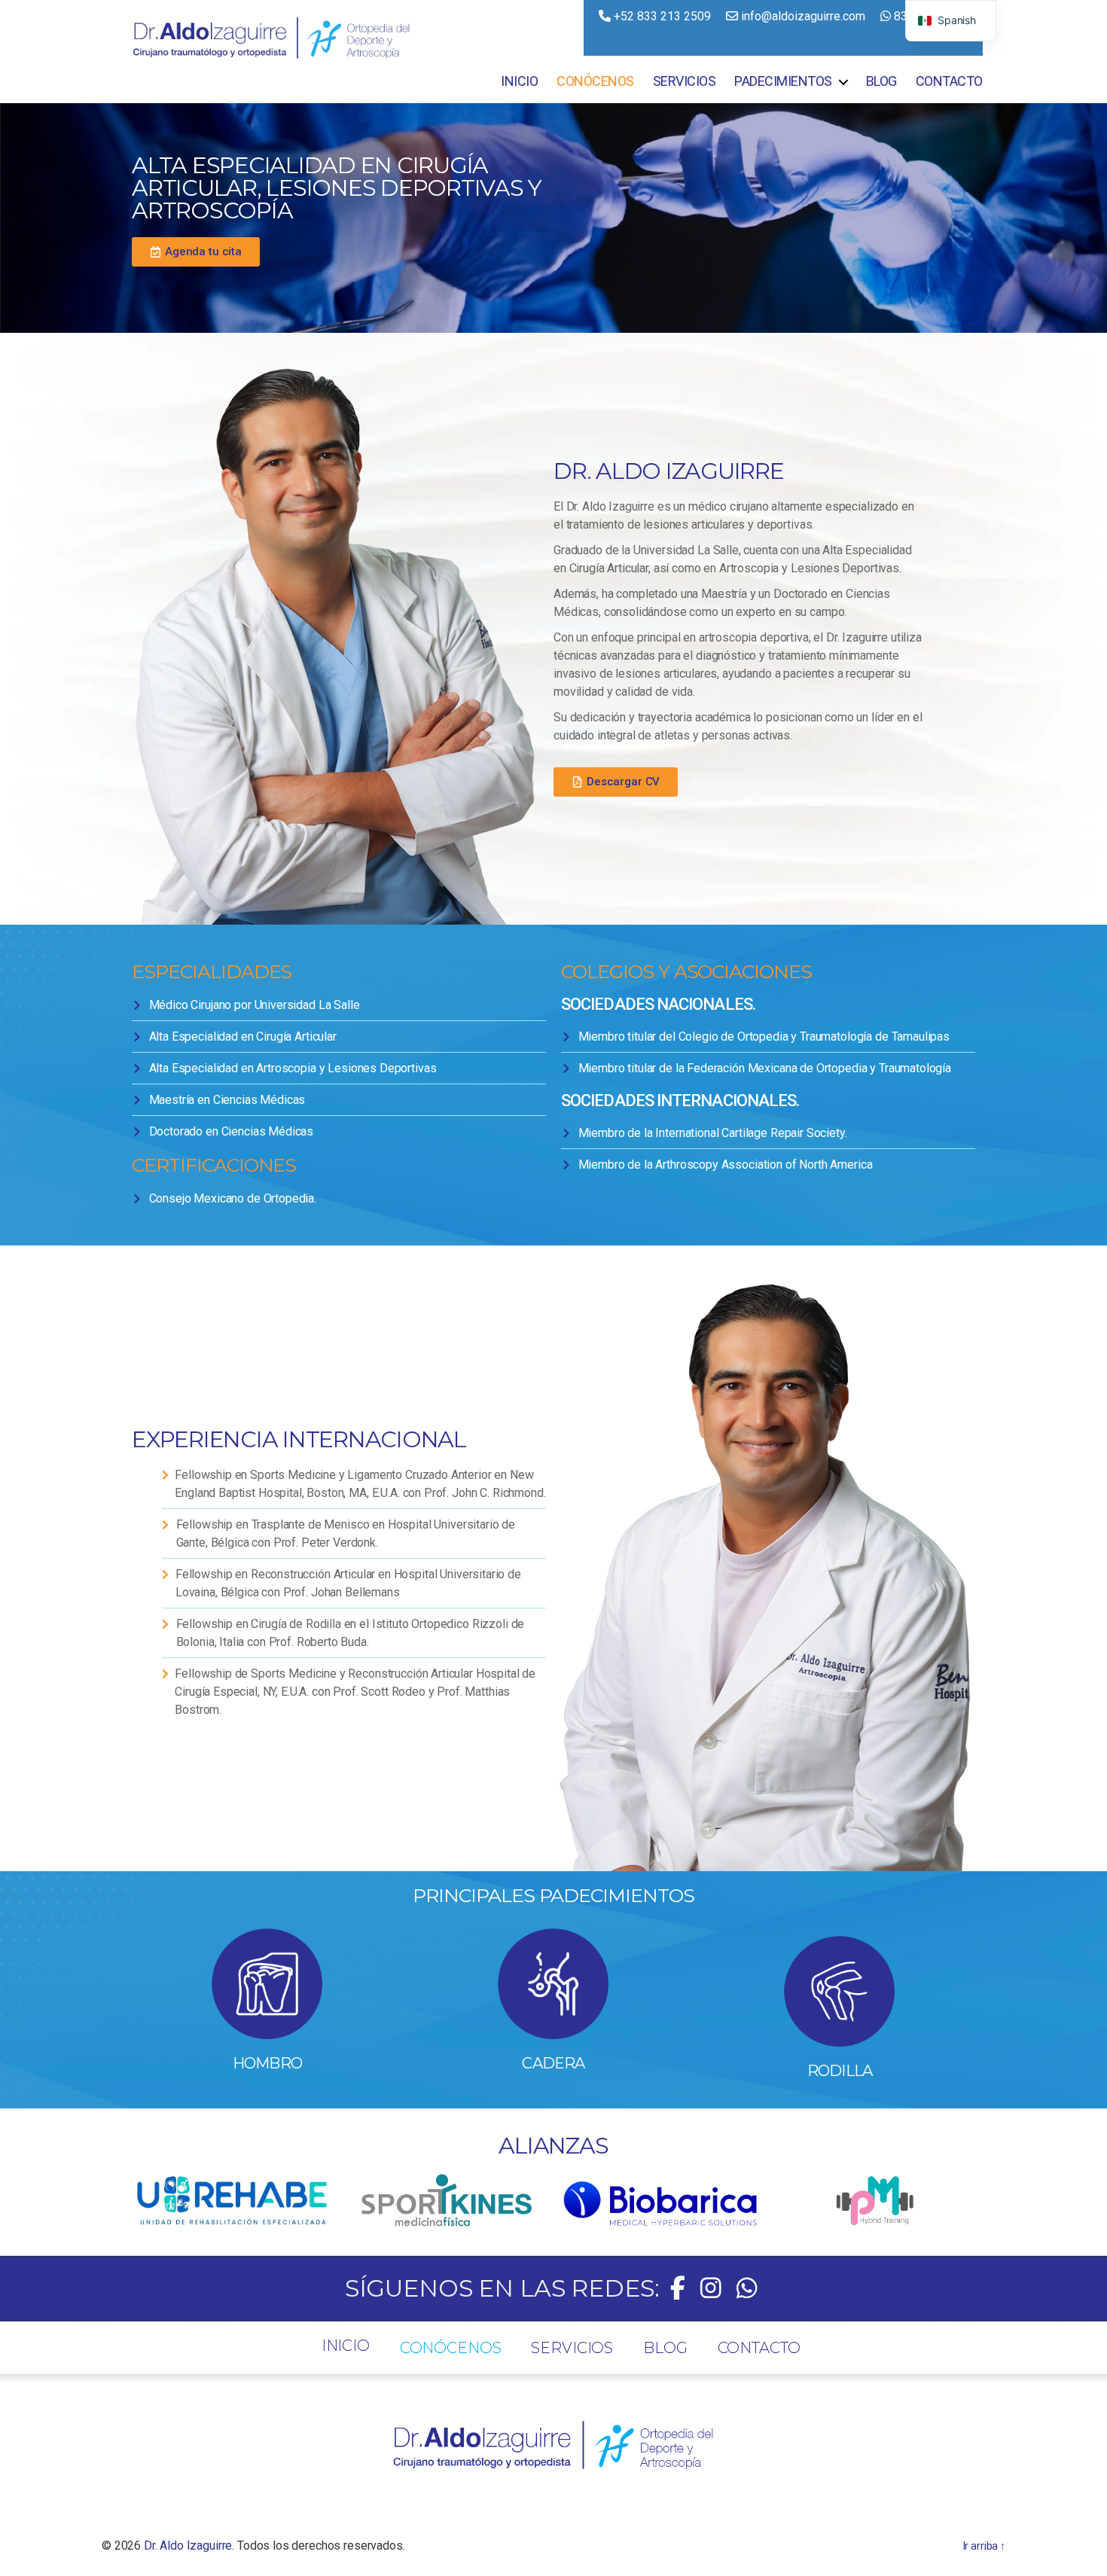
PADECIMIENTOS (783, 81)
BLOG (881, 81)
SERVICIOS (685, 81)
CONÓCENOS (595, 81)
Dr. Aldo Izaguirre (188, 2546)
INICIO (519, 81)
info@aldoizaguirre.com (803, 16)
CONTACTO (949, 81)
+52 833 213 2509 (661, 16)
